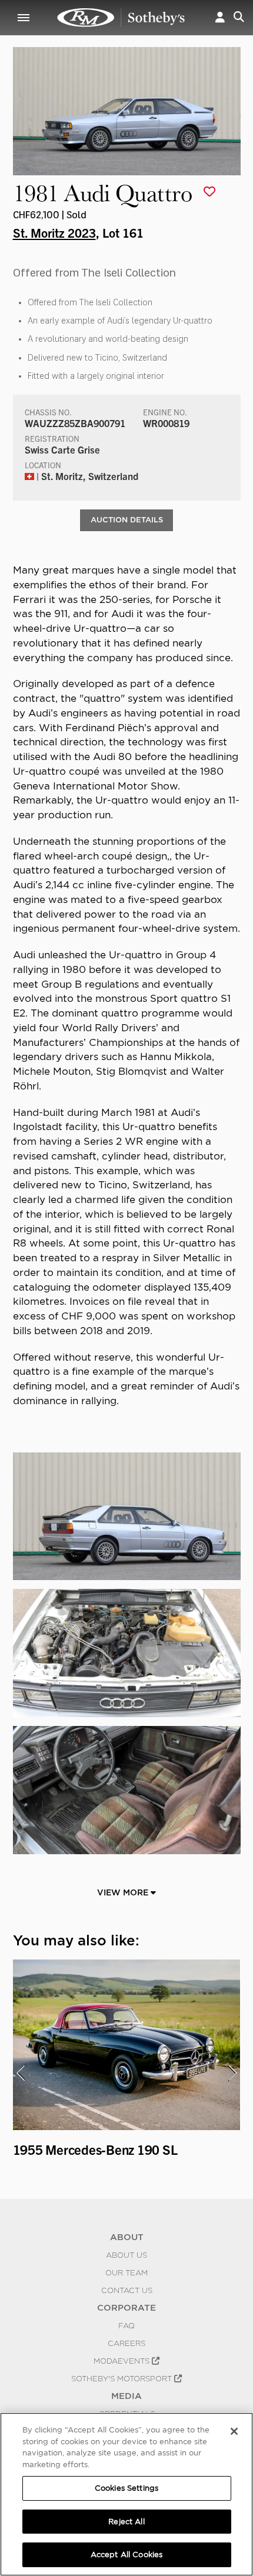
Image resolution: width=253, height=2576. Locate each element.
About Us (126, 2255)
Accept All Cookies (126, 2555)
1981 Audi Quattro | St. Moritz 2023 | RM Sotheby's (121, 18)
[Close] (234, 2431)
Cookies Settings (126, 2488)
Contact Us (127, 2290)
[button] (220, 18)
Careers (126, 2343)
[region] (126, 2494)
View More (124, 1892)
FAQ (126, 2325)
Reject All (126, 2522)
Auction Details (127, 520)
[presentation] (21, 2073)
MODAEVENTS (123, 2361)
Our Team (126, 2272)
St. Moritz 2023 (54, 232)
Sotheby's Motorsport (123, 2378)
